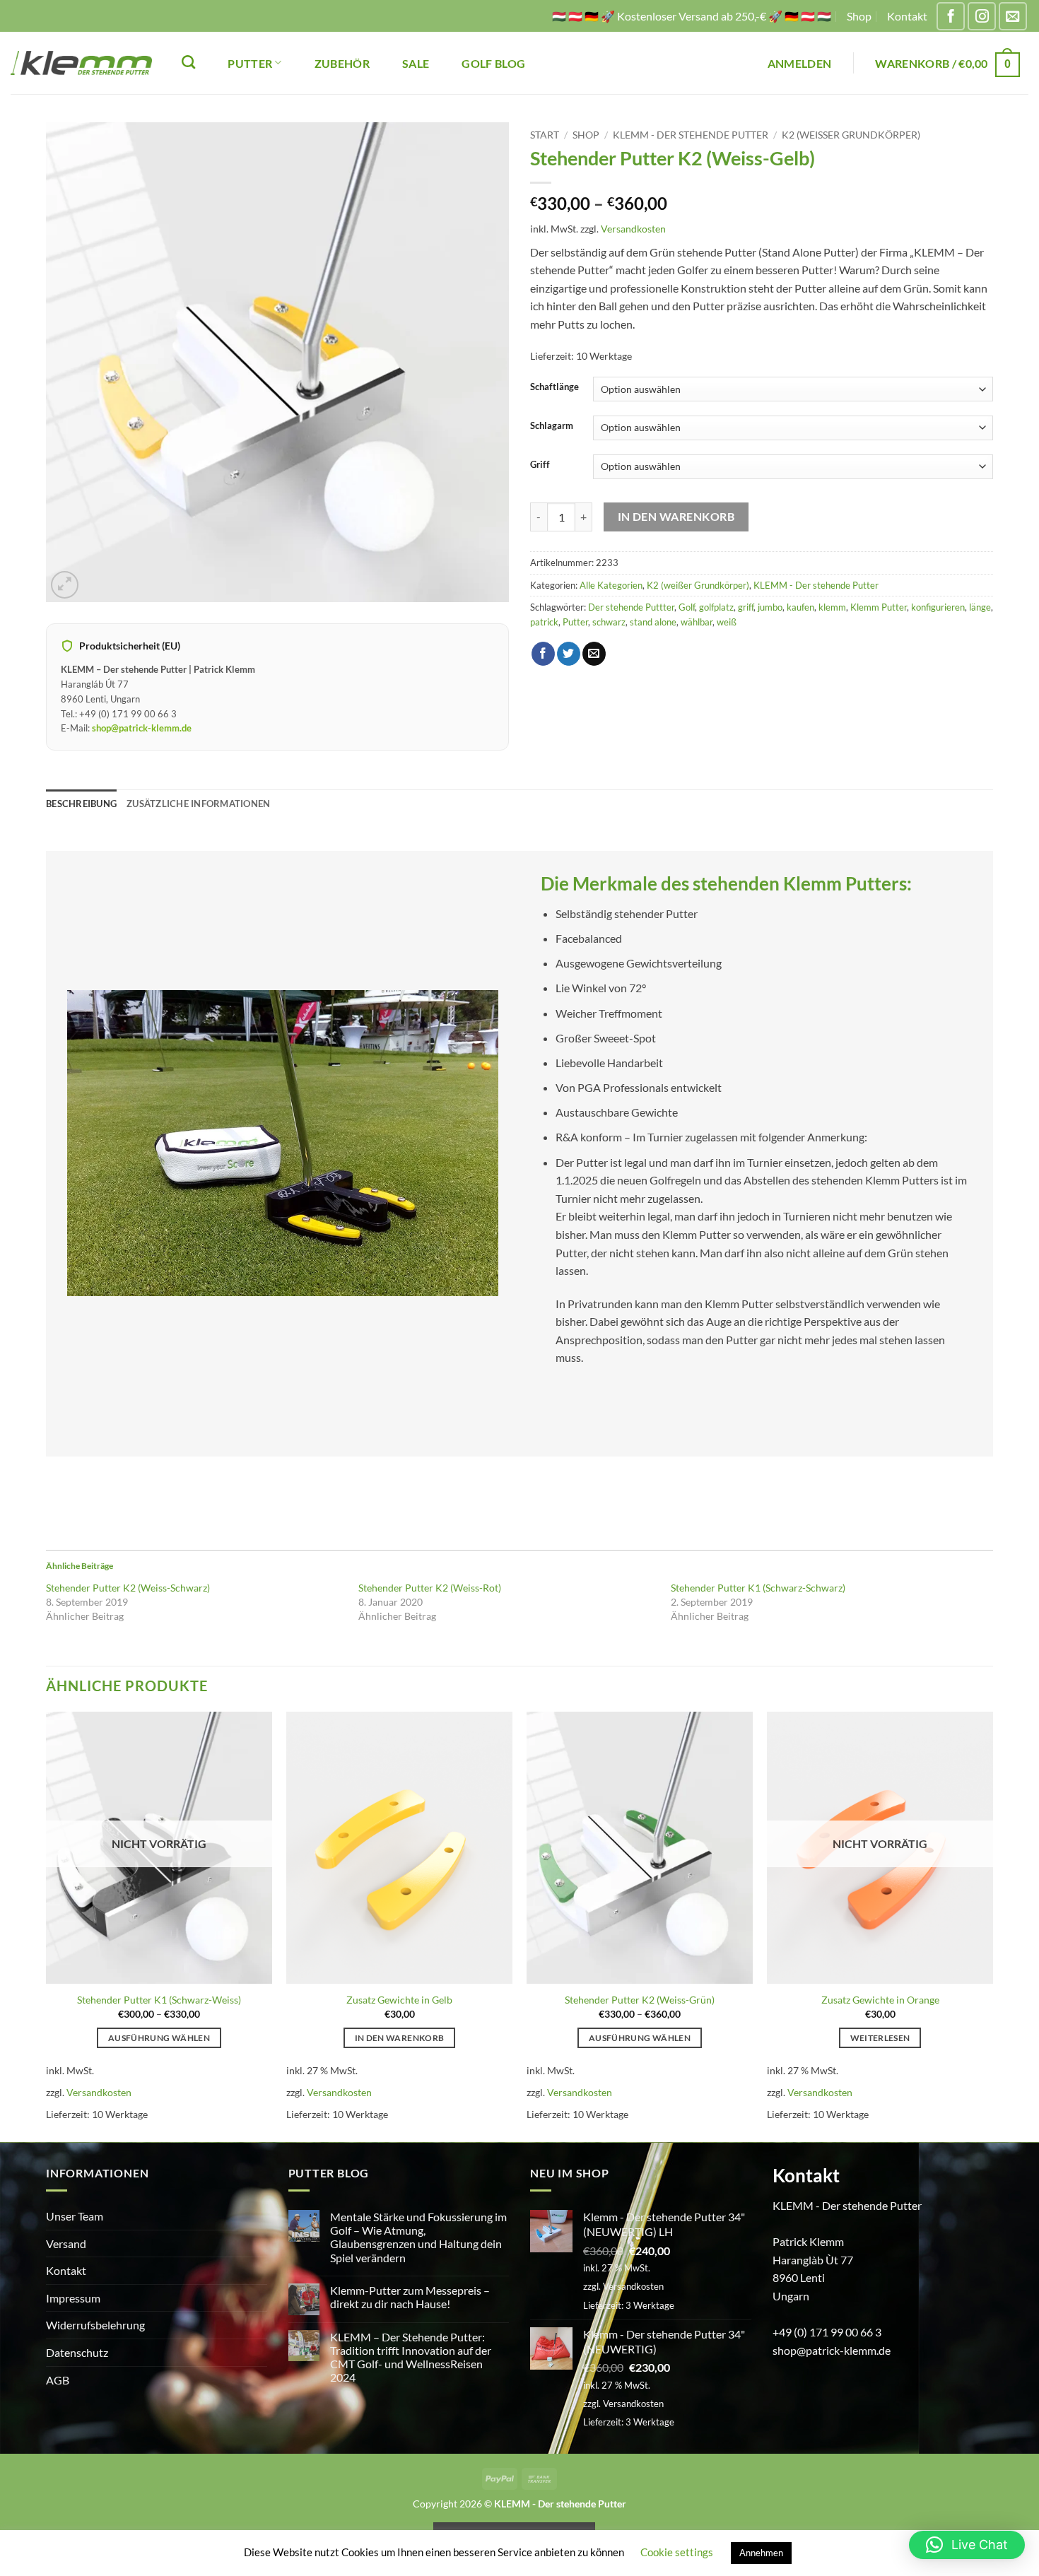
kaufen (800, 607)
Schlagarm (552, 426)
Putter (575, 622)
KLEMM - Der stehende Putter (691, 135)
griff (746, 607)
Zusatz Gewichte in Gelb (399, 2000)
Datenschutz (77, 2352)
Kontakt (907, 16)
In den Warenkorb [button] (400, 2038)
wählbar (697, 622)
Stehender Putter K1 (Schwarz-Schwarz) (758, 1588)
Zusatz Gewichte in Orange (880, 2000)
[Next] (992, 1925)
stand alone (653, 622)
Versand (66, 2243)
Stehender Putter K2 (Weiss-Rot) (430, 1588)
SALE (416, 63)
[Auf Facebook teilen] (543, 654)
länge (980, 607)
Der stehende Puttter (631, 607)
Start (545, 135)
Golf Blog (493, 63)
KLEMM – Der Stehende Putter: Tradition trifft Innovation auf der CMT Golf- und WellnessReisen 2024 (411, 2357)
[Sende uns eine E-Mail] (1013, 16)
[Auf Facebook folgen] (951, 16)
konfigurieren (938, 607)
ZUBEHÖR (342, 63)
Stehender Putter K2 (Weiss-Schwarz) (128, 1588)
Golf (687, 607)
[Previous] (47, 1925)
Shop (859, 16)
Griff (540, 465)
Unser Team (75, 2216)
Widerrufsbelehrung (95, 2325)
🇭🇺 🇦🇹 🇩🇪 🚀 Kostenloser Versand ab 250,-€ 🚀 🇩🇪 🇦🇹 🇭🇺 (692, 16)
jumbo (770, 607)
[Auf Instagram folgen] (982, 16)
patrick (544, 622)
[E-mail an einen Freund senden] (594, 654)
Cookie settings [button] (677, 2552)
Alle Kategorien (611, 585)
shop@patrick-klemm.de (142, 728)
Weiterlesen (880, 2038)
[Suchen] (188, 62)
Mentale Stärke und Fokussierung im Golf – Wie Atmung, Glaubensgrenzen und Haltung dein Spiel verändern (418, 2237)
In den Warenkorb (676, 517)
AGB (58, 2380)
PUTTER (250, 63)
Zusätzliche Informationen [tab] (198, 804)
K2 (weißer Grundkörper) (851, 135)
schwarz (609, 622)
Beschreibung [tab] (81, 804)
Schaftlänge (554, 387)
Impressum (73, 2298)
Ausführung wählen (159, 2038)
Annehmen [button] (761, 2553)
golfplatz (716, 607)
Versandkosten (633, 229)
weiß (727, 622)
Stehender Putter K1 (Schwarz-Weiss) (159, 2000)
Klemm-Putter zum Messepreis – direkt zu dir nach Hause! (410, 2297)
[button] (800, 63)
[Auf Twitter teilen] (569, 654)
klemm (832, 607)
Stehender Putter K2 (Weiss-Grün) (640, 2000)
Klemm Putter (879, 607)
